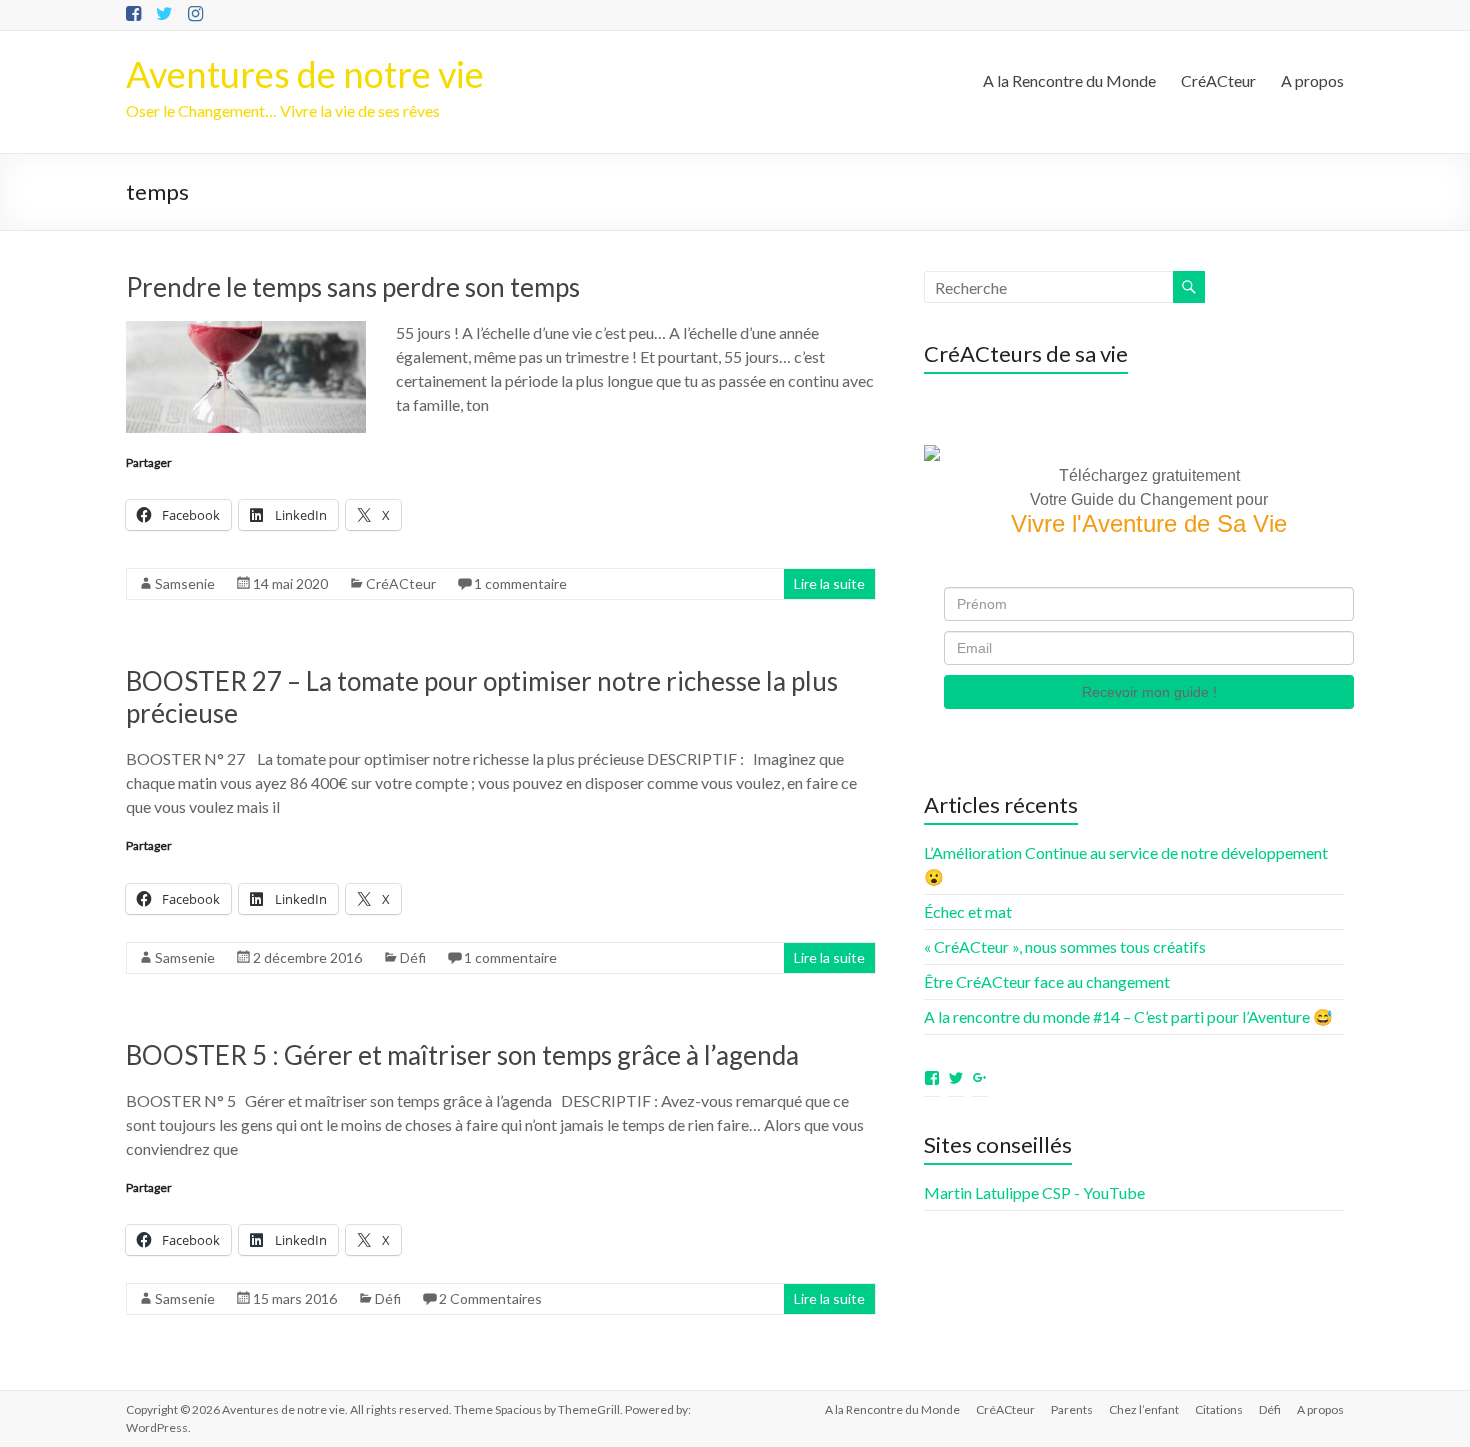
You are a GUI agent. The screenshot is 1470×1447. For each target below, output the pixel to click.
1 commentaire (520, 583)
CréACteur (1218, 80)
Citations (1219, 1409)
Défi (413, 957)
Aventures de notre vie (305, 74)
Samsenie (185, 583)
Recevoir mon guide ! (1149, 692)
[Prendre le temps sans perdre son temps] (246, 330)
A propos (1312, 80)
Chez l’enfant (1144, 1409)
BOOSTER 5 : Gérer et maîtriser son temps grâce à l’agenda (462, 1055)
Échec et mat (968, 911)
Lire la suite (829, 583)
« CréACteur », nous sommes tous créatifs (1065, 946)
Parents (1072, 1409)
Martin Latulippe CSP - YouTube (1034, 1192)
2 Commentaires (490, 1298)
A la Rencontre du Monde (1069, 80)
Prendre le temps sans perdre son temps (353, 287)
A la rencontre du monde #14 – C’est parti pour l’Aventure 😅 (1128, 1016)
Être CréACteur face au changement (1047, 981)
